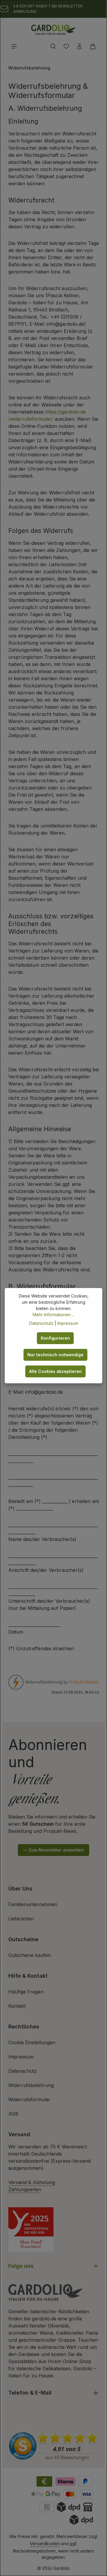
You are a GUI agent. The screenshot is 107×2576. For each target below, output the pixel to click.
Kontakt (17, 2006)
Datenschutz (23, 2071)
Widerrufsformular (29, 2099)
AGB (13, 2114)
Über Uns (20, 1889)
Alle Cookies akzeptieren (55, 1371)
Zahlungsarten (25, 2189)
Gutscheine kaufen (30, 1955)
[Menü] (14, 46)
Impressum (21, 2057)
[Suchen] (53, 46)
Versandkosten (45, 2543)
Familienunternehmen (33, 1904)
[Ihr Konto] (79, 46)
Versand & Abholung (32, 2182)
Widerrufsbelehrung (31, 2085)
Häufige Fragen (26, 1992)
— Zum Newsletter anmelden (53, 1850)
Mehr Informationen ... (54, 1315)
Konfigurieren (55, 1338)
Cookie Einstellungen (32, 2042)
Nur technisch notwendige (55, 1355)
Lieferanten (21, 1919)
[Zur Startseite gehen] (53, 30)
